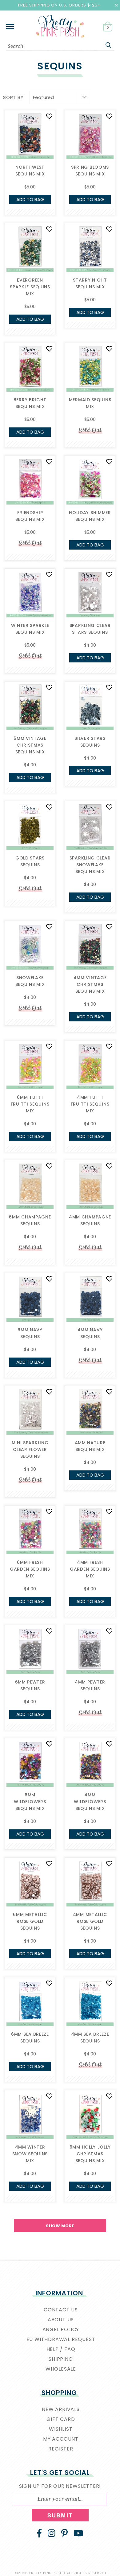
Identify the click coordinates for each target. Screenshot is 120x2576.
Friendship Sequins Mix (30, 516)
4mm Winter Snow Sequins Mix (30, 2154)
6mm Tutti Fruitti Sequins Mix (30, 1104)
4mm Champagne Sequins (90, 1220)
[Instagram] (52, 2533)
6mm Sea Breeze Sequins (30, 2038)
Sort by (13, 97)
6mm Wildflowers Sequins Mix (30, 1802)
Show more (60, 2226)
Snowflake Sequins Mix (30, 981)
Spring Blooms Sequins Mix (90, 171)
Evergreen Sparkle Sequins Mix (30, 287)
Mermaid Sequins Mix (90, 403)
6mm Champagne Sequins (30, 1220)
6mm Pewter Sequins (30, 1685)
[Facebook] (39, 2533)
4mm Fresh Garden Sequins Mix (90, 1569)
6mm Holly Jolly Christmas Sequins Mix (90, 2154)
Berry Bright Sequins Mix (30, 403)
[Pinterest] (64, 2533)
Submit (60, 2515)
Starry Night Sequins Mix (90, 283)
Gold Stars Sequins (30, 861)
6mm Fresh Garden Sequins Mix (30, 1569)
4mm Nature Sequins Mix (90, 1446)
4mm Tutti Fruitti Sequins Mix (90, 1104)
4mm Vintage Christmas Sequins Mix (90, 984)
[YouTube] (78, 2533)
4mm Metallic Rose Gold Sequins (90, 1921)
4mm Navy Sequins (90, 1333)
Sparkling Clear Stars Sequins (90, 629)
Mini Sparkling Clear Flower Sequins (30, 1449)
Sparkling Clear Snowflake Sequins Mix (90, 865)
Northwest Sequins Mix (30, 171)
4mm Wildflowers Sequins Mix (90, 1802)
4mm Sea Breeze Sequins (90, 2038)
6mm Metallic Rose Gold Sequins (30, 1921)
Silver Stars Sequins (90, 742)
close (116, 5)
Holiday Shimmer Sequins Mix (90, 516)
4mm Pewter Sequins (90, 1685)
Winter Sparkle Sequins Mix (30, 629)
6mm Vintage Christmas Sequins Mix (30, 745)
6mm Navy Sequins (30, 1333)
